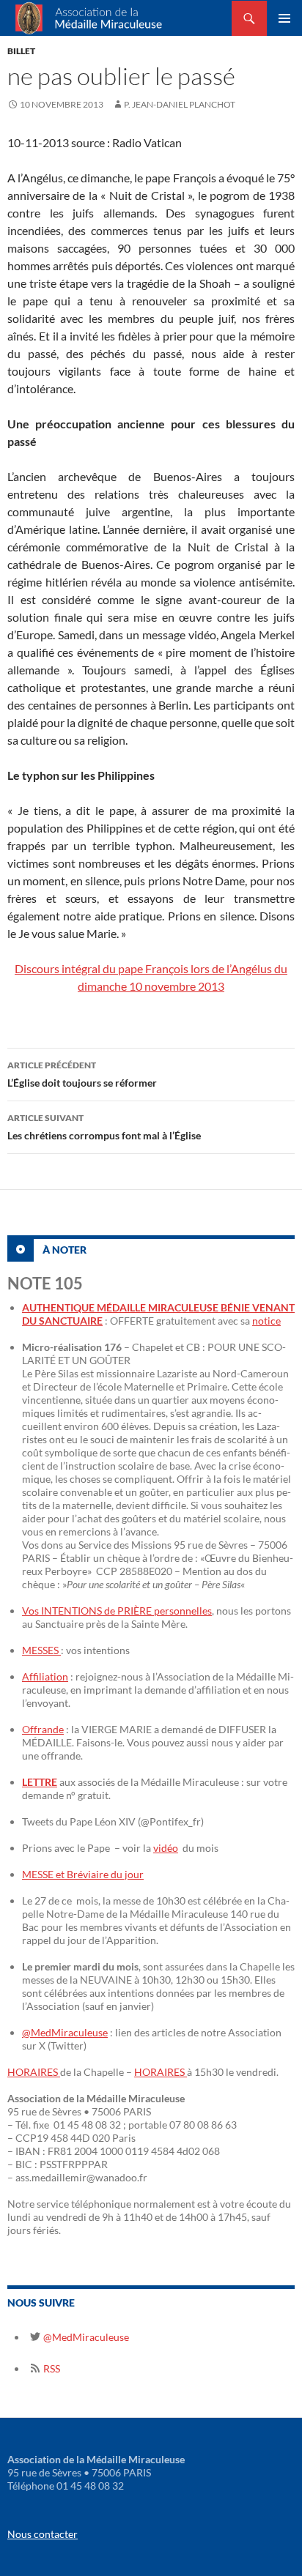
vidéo (166, 1848)
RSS (51, 2368)
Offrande (43, 1729)
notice (266, 1321)
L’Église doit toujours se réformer (82, 1074)
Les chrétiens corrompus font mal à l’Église (104, 1127)
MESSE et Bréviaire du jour (83, 1874)
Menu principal (284, 18)
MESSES (41, 1650)
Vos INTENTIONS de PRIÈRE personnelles (117, 1611)
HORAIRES (34, 2072)
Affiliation (45, 1676)
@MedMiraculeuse (65, 2032)
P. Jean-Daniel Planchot (180, 104)
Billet (21, 51)
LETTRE (40, 1782)
